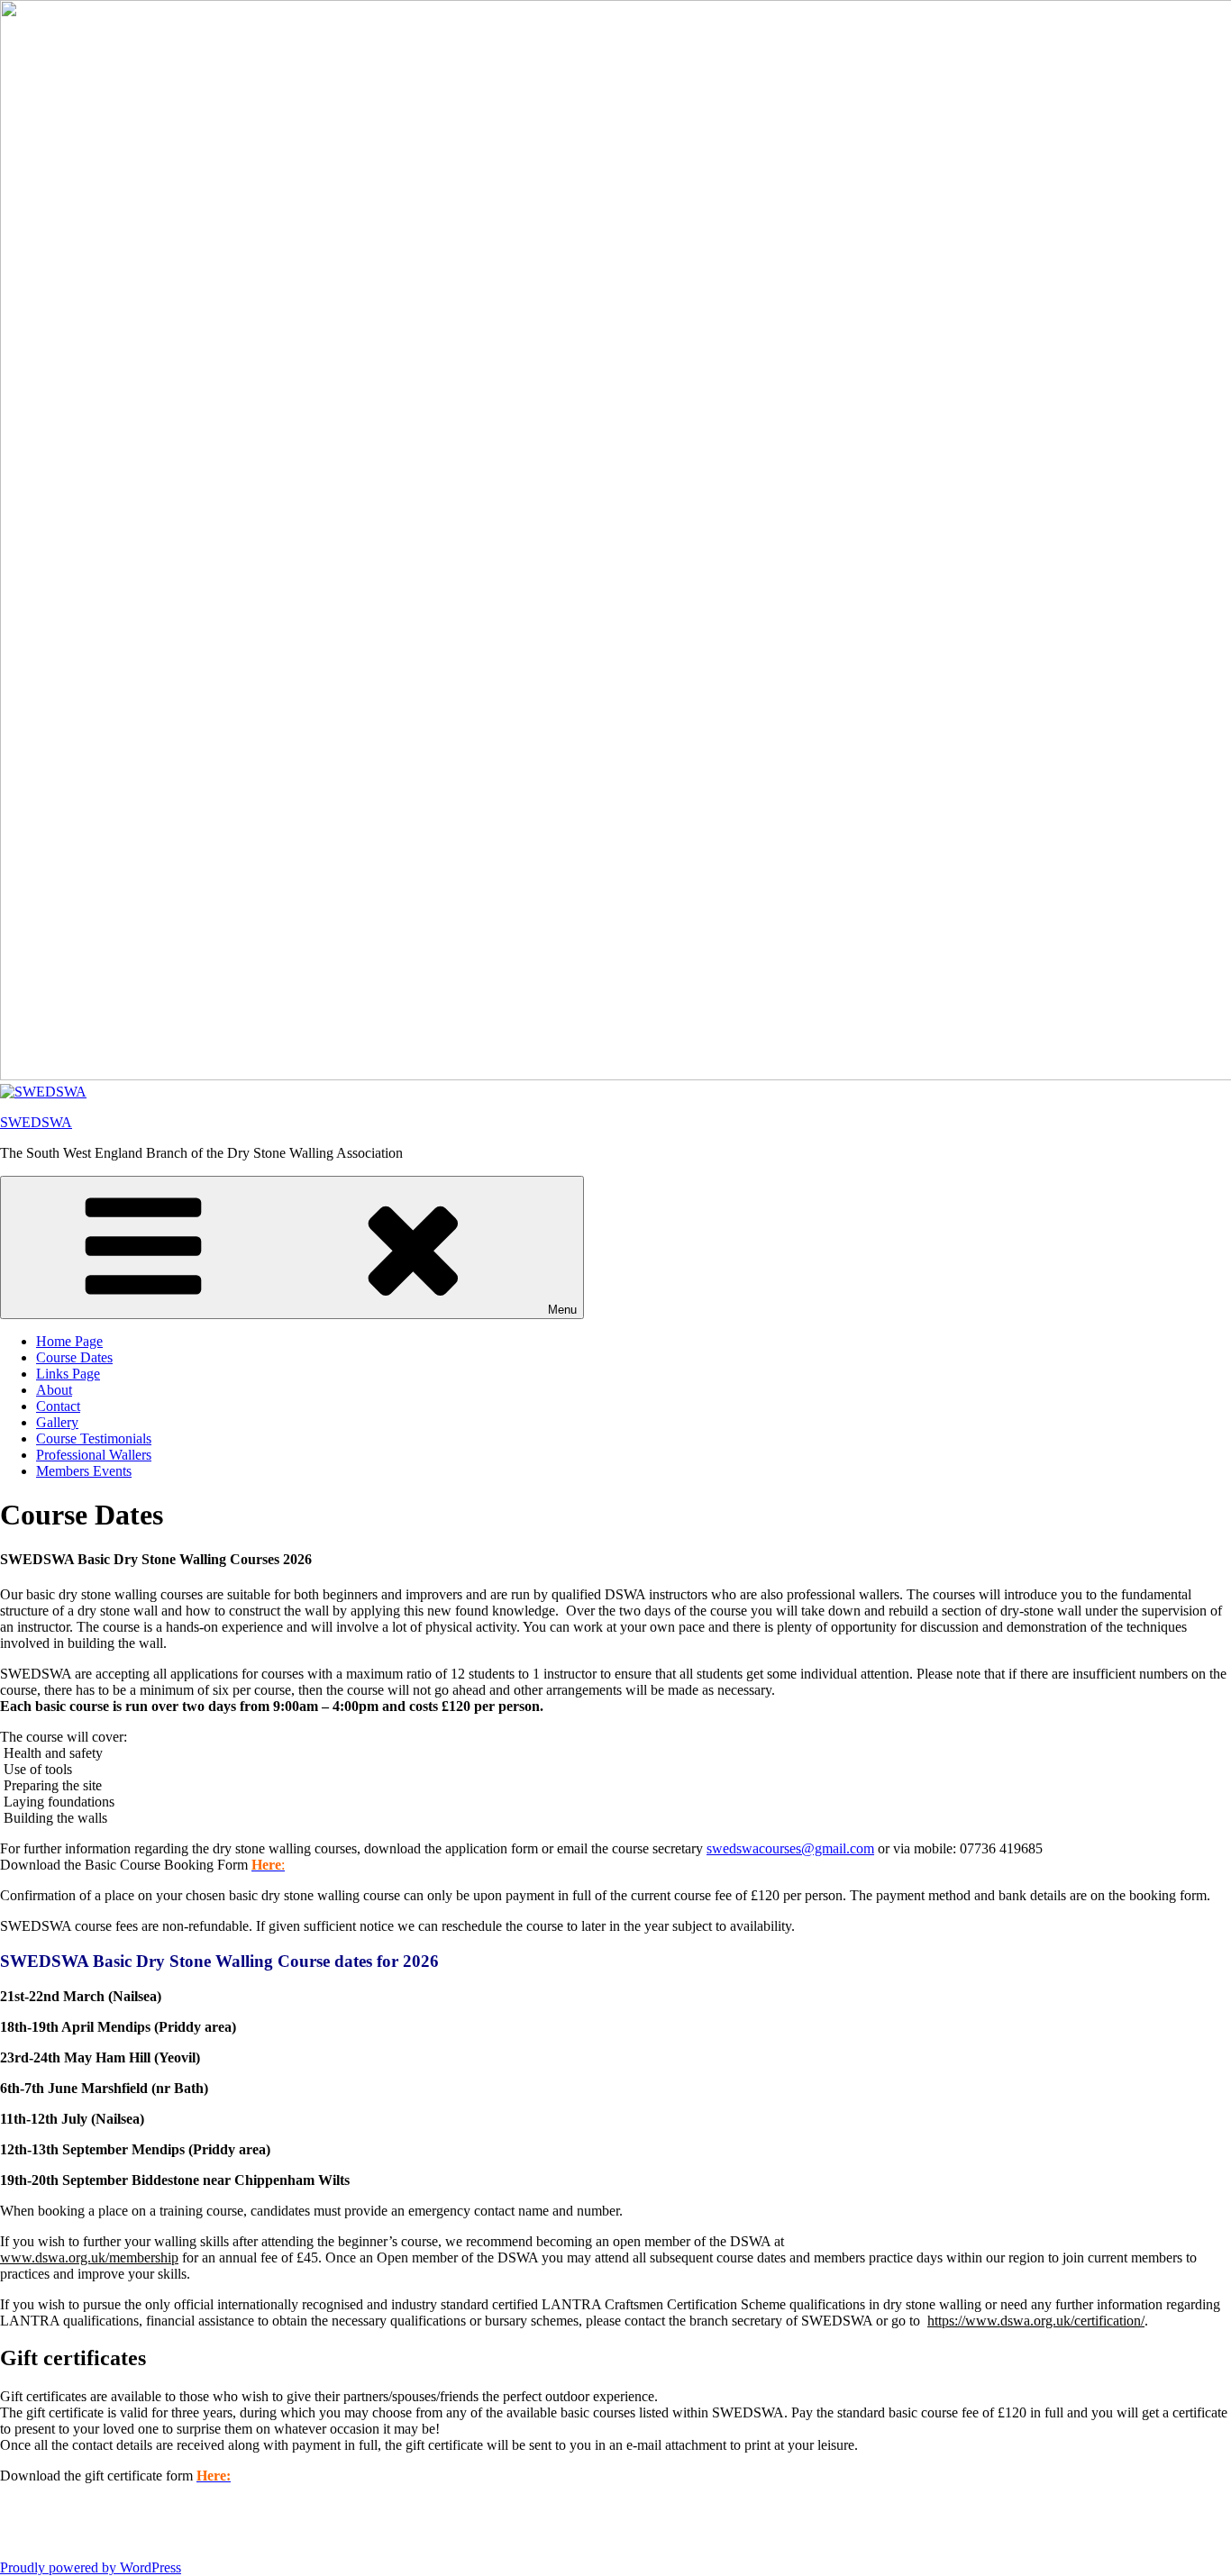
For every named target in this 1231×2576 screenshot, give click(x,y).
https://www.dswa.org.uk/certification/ (1036, 2321)
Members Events (84, 1471)
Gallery (57, 1422)
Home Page (69, 1341)
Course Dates (74, 1357)
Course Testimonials (94, 1438)
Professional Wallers (94, 1455)
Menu (562, 1310)
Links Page (68, 1374)
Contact (58, 1406)
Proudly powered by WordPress (91, 2567)
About (54, 1390)
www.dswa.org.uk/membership (89, 2257)
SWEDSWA (36, 1122)
